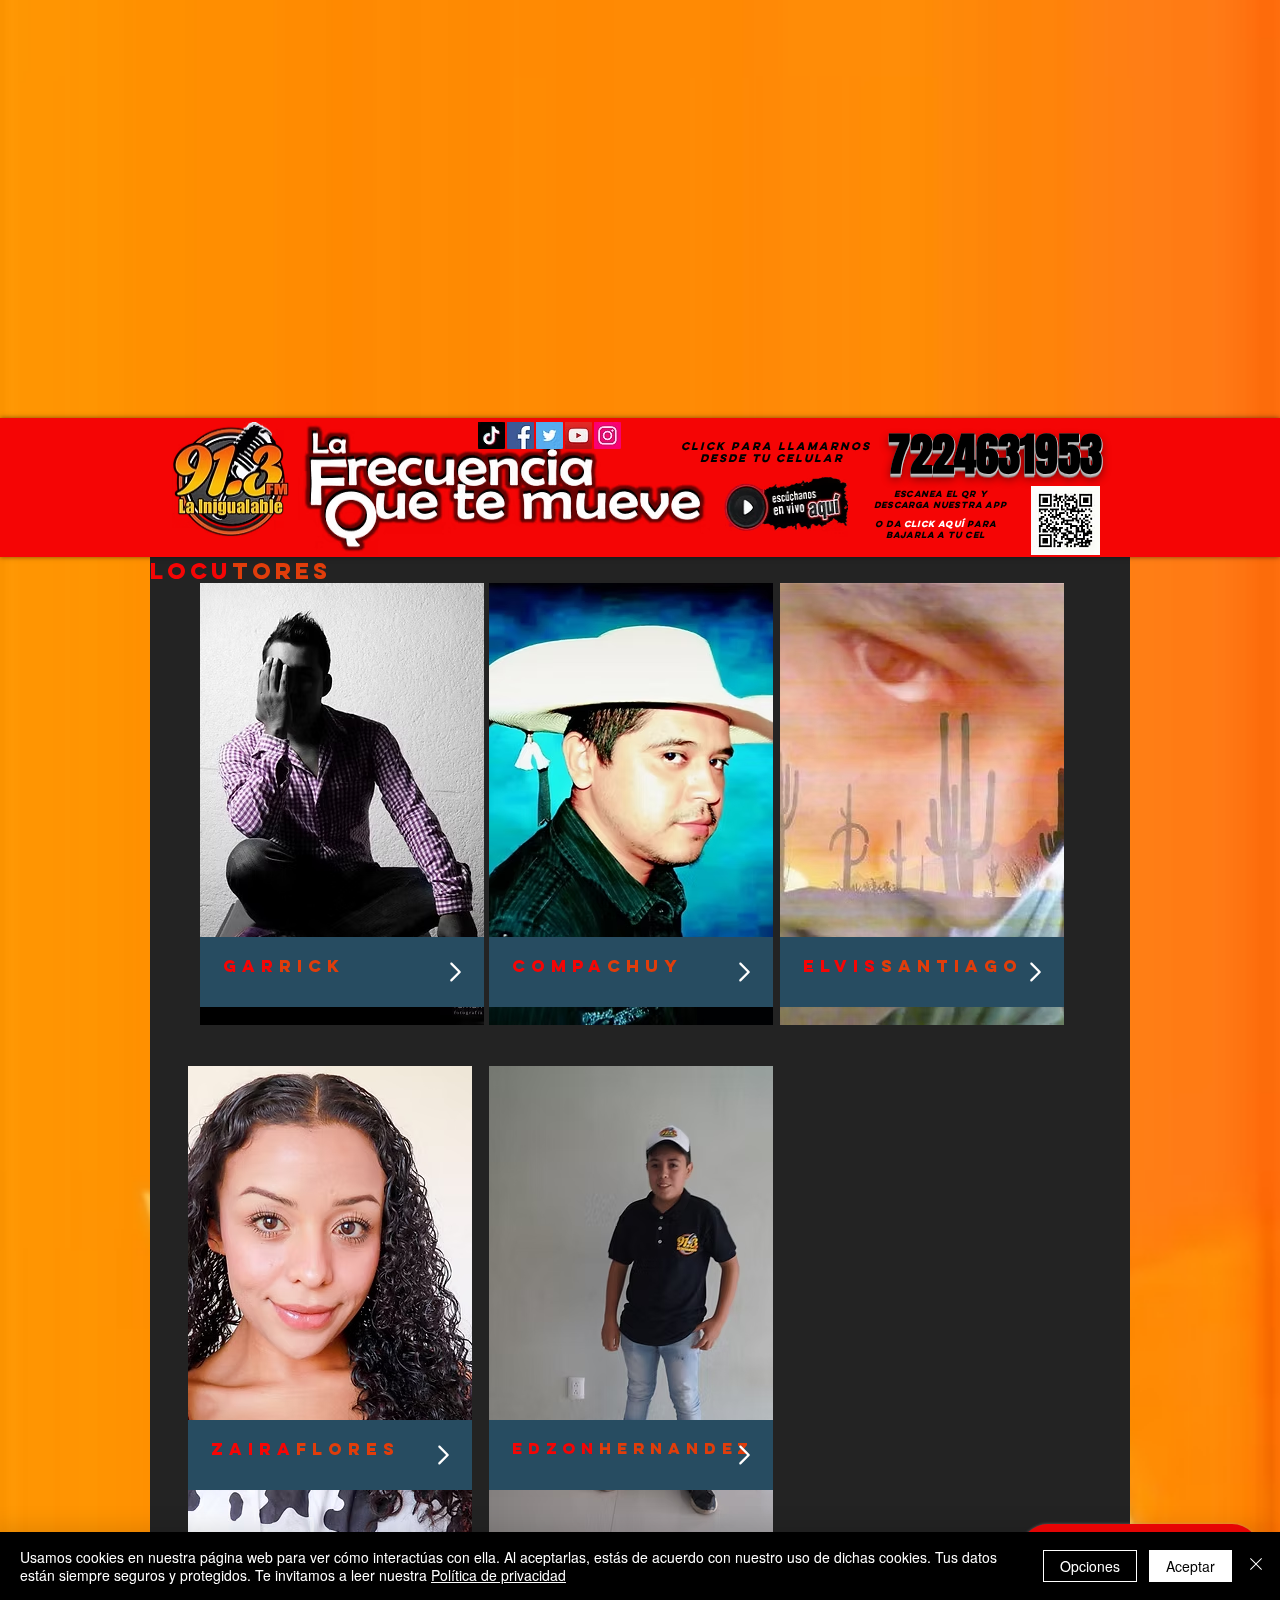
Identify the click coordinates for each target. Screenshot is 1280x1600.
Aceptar (1190, 1566)
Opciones (1090, 1566)
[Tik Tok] (491, 435)
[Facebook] (520, 435)
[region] (342, 804)
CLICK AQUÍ (934, 523)
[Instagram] (607, 435)
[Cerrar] (1256, 1566)
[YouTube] (578, 435)
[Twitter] (549, 435)
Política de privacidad (498, 1575)
